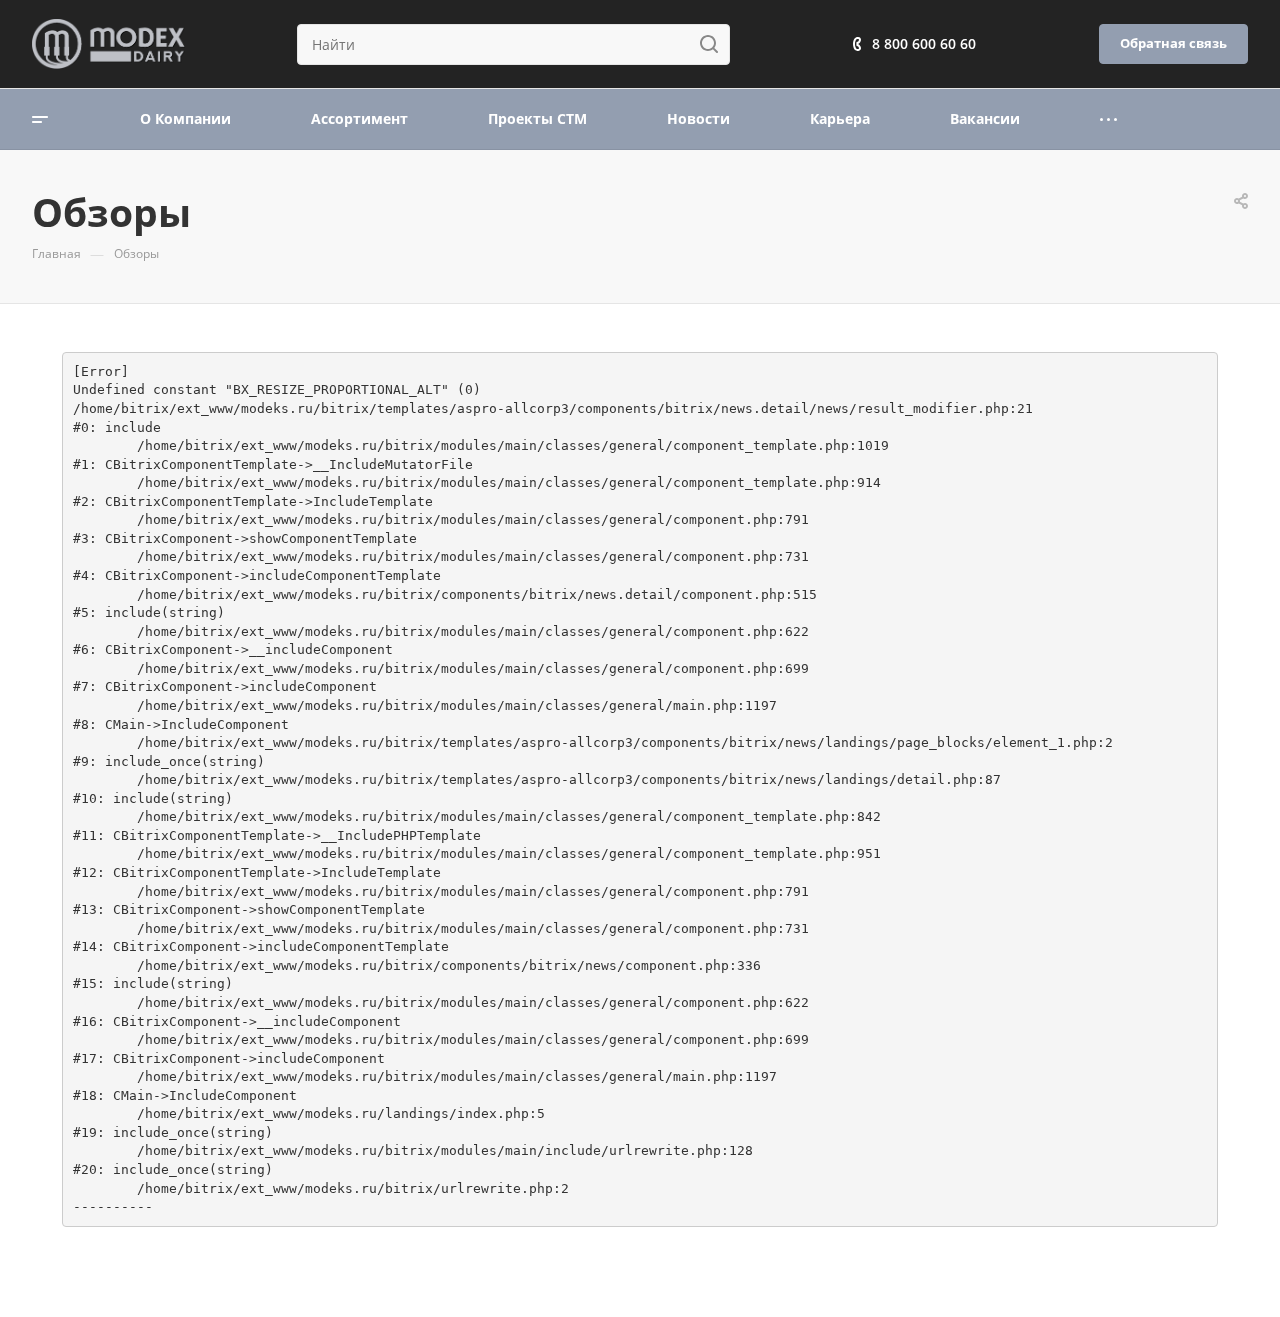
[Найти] (714, 44)
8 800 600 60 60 (924, 43)
